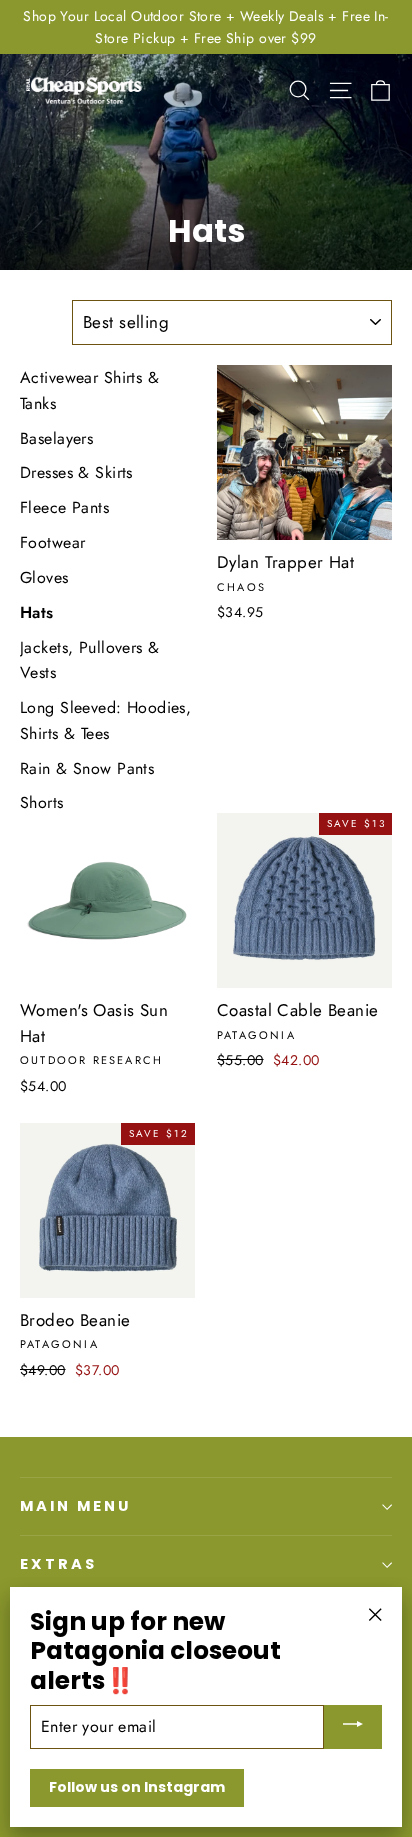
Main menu (75, 1506)
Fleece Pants (64, 507)
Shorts (42, 802)
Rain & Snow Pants (87, 768)
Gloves (44, 577)
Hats (37, 612)
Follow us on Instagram (137, 1787)
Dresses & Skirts (76, 472)
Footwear (52, 542)
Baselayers (56, 438)
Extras (58, 1564)
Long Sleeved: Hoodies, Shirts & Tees (105, 720)
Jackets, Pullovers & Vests (90, 660)
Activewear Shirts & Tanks (89, 390)
